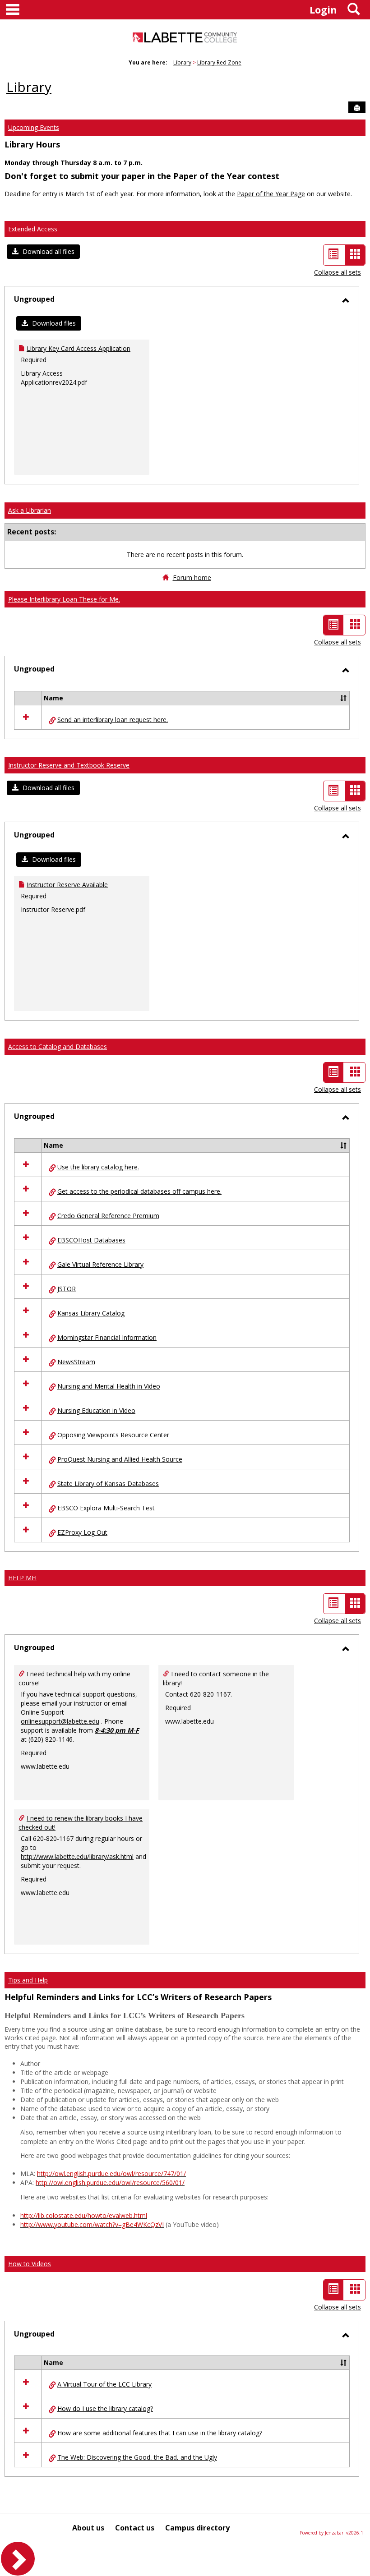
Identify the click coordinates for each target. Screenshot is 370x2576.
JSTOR (67, 1289)
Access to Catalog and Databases (58, 1046)
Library (182, 62)
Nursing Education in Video (96, 1410)
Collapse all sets (338, 272)
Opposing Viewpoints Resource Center (113, 1435)
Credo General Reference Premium (108, 1216)
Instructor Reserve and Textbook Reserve (69, 765)
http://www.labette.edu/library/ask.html (77, 1856)
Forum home (192, 577)
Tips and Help (28, 1980)
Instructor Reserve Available (67, 885)
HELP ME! (22, 1578)
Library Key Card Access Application (79, 348)
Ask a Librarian (30, 510)
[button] (43, 252)
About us (88, 2528)
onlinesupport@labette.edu (60, 1721)
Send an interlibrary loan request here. (113, 720)
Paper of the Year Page (271, 194)
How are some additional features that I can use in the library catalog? (160, 2433)
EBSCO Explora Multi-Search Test (106, 1508)
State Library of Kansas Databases (108, 1483)
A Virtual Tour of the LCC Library (104, 2384)
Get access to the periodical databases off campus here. (139, 1191)
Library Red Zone (219, 62)
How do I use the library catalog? (105, 2408)
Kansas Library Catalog (91, 1313)
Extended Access (33, 229)
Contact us (135, 2528)
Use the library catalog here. (98, 1167)
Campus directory (197, 2528)
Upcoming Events (34, 127)
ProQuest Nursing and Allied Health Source (120, 1459)
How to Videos (30, 2264)
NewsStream (76, 1362)
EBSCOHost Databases (91, 1240)
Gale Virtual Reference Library (100, 1264)
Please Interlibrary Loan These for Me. (64, 599)
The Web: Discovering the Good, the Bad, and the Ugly (137, 2457)
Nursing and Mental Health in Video (109, 1386)
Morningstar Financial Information (107, 1337)
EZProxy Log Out (82, 1532)
